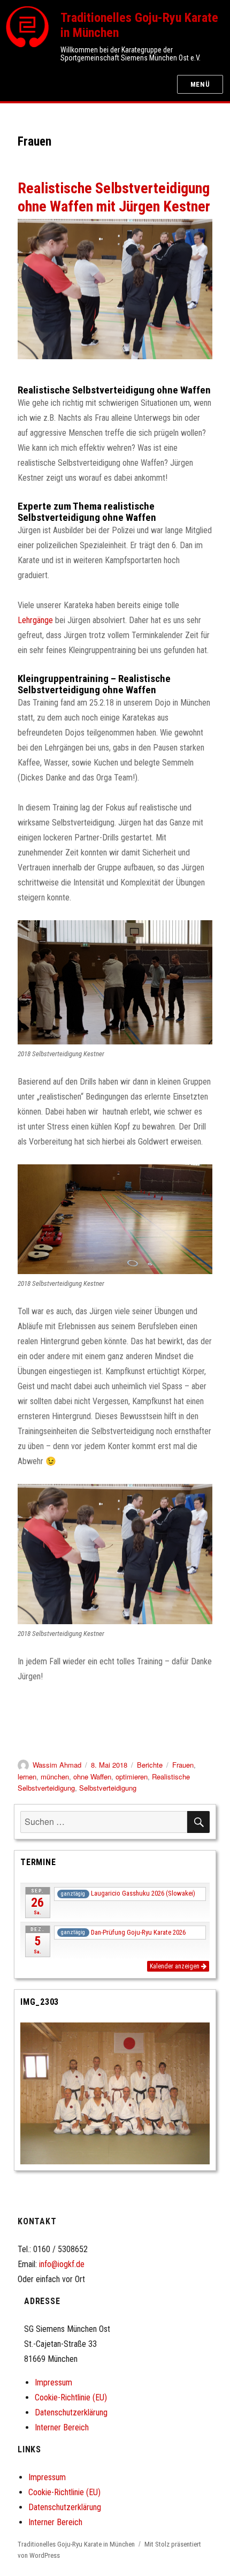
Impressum (53, 2382)
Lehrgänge (35, 620)
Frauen (183, 1765)
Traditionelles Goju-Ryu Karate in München (76, 2544)
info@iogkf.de (62, 2264)
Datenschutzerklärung (71, 2412)
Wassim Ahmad (57, 1765)
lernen (27, 1776)
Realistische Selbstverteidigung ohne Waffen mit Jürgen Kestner (114, 197)
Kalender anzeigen (175, 1966)
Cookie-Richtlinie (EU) (71, 2397)
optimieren (132, 1776)
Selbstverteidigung (108, 1788)
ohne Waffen (92, 1776)
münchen (55, 1776)
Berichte (150, 1765)
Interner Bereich (62, 2427)
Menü (200, 84)
